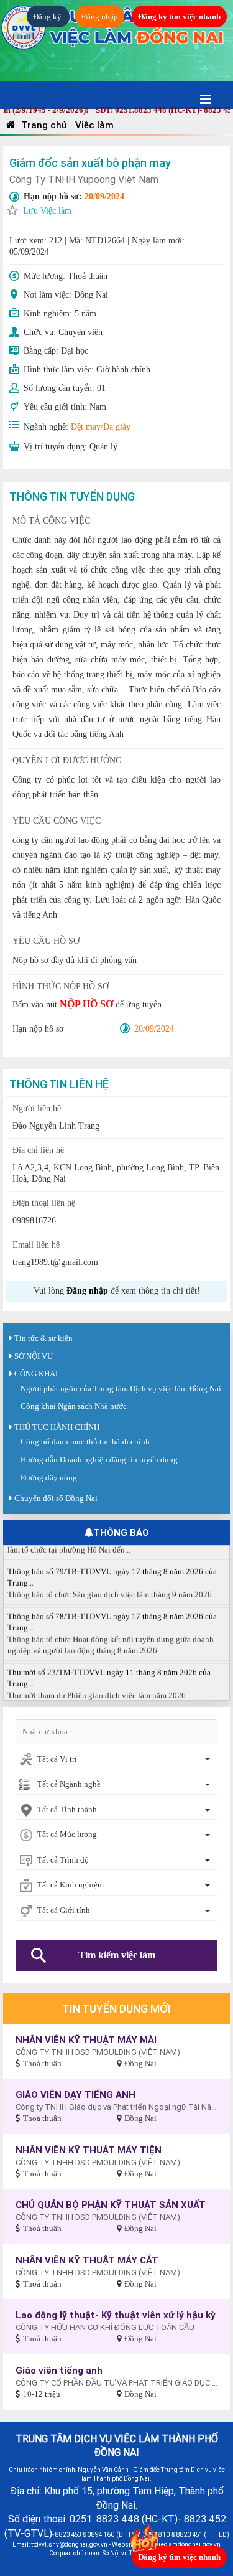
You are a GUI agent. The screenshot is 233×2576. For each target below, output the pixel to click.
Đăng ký (48, 16)
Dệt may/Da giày (101, 427)
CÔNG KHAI (36, 1374)
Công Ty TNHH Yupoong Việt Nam (84, 179)
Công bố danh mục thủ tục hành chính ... (89, 1441)
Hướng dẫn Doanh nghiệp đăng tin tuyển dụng (99, 1460)
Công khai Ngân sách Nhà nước (74, 1406)
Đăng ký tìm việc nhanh (179, 16)
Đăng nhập (100, 16)
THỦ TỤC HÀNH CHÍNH (57, 1427)
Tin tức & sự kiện (43, 1338)
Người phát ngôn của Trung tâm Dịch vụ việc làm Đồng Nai (121, 1389)
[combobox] (116, 1760)
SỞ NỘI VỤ (34, 1356)
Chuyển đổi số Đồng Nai (56, 1498)
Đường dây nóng (49, 1478)
